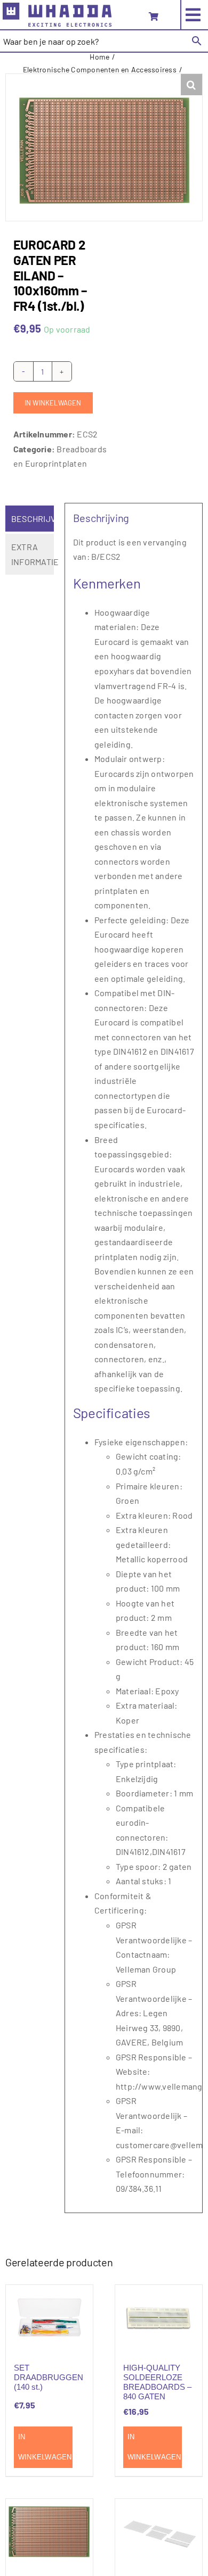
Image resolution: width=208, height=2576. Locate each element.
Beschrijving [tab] (33, 519)
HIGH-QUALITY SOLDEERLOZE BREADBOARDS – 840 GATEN (157, 2382)
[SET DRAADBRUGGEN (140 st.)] (49, 2317)
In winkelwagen (53, 403)
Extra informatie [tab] (33, 554)
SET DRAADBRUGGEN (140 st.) (49, 2377)
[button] (191, 85)
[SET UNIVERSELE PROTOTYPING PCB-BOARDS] (159, 2531)
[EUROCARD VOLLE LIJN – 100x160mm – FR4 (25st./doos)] (49, 2531)
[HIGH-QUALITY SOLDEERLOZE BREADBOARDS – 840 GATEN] (159, 2317)
